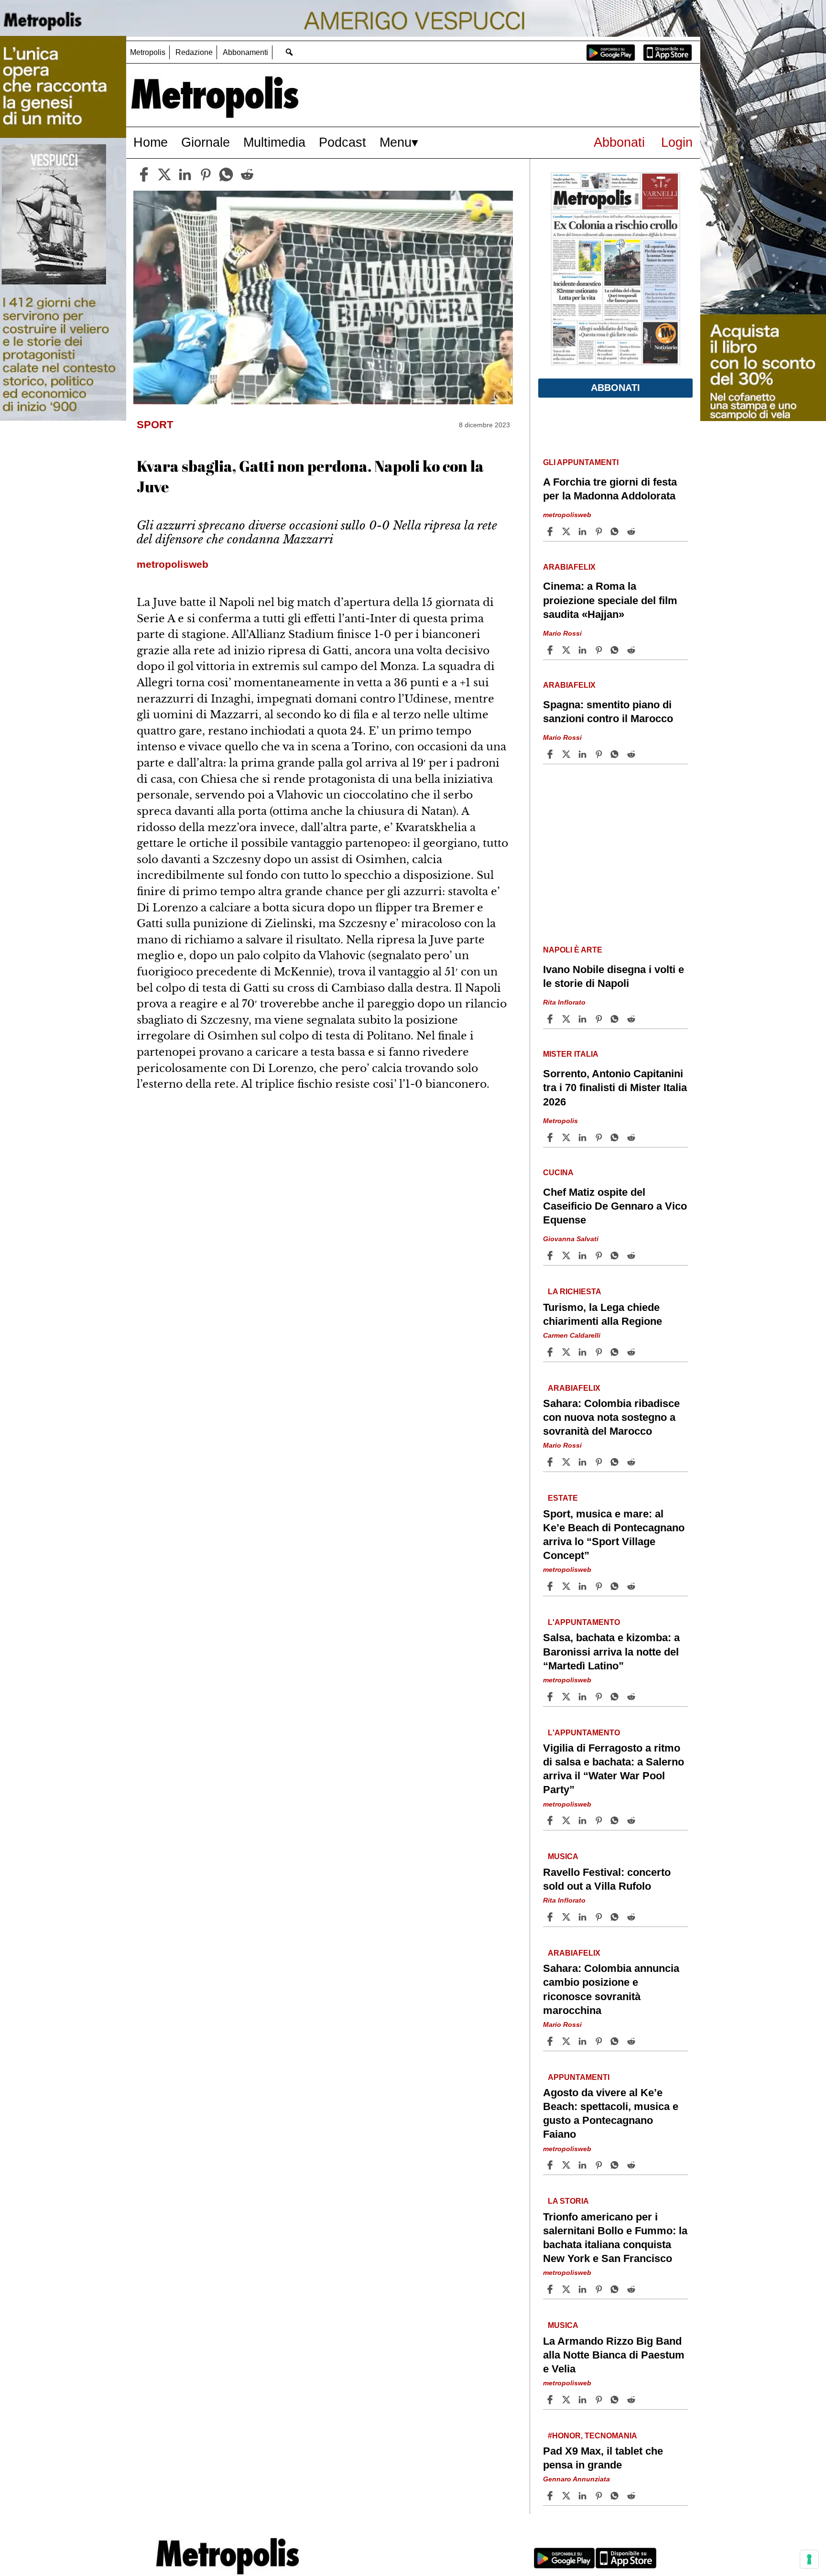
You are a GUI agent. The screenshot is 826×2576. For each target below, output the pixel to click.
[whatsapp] (226, 174)
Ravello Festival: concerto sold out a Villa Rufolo (607, 1879)
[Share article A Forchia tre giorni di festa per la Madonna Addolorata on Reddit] (632, 531)
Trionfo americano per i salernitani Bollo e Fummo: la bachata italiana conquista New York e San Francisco (615, 2238)
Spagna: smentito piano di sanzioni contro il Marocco (608, 712)
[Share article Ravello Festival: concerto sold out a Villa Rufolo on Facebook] (551, 1917)
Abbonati (619, 142)
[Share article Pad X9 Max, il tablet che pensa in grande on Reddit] (632, 2496)
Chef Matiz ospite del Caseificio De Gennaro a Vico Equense (615, 1206)
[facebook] (144, 174)
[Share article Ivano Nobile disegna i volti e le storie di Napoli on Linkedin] (584, 1019)
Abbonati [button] (615, 388)
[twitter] (164, 174)
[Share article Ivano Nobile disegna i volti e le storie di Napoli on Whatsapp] (616, 1019)
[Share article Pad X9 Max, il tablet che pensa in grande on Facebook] (551, 2496)
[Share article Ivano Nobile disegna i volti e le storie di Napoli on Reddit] (632, 1019)
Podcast (342, 142)
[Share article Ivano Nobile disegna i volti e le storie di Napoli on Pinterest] (600, 1019)
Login (677, 142)
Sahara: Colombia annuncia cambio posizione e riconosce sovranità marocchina (611, 1989)
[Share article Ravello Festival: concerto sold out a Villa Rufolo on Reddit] (632, 1917)
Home (151, 142)
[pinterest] (206, 174)
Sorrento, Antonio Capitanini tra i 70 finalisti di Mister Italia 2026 (615, 1088)
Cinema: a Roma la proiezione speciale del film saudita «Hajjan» (610, 600)
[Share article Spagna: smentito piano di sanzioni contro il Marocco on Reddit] (632, 754)
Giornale (206, 142)
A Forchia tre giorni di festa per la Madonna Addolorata (610, 489)
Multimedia (274, 142)
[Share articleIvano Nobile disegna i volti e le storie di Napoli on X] (567, 1019)
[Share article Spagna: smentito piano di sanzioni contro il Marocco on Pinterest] (600, 754)
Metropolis (148, 52)
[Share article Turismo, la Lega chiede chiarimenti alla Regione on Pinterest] (600, 1352)
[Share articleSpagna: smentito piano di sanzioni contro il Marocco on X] (567, 754)
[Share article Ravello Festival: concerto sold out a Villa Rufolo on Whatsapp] (616, 1917)
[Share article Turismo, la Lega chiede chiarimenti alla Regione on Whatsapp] (616, 1352)
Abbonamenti (245, 52)
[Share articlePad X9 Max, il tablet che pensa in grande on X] (567, 2496)
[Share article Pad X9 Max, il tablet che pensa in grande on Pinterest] (600, 2496)
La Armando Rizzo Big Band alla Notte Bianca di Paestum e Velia (614, 2355)
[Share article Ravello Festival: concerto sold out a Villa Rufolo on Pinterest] (600, 1917)
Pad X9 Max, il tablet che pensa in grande (603, 2458)
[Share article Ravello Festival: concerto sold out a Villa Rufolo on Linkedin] (584, 1917)
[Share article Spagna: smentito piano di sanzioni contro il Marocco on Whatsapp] (616, 754)
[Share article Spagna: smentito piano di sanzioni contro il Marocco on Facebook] (551, 754)
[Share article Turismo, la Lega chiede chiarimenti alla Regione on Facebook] (551, 1352)
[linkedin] (185, 174)
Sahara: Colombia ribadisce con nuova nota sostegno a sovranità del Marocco (611, 1417)
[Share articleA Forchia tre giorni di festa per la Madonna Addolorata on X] (567, 531)
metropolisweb (567, 515)
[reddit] (247, 174)
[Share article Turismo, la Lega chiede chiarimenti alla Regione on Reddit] (632, 1352)
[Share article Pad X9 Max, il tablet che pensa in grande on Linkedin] (584, 2496)
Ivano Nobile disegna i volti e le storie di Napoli (614, 976)
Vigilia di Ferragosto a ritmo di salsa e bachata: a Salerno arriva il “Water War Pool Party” (614, 1769)
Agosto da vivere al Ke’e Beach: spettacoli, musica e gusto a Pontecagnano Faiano (611, 2113)
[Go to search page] (289, 52)
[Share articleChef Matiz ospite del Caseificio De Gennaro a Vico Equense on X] (567, 1256)
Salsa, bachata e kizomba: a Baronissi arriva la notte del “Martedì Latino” (611, 1651)
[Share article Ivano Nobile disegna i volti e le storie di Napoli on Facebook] (551, 1019)
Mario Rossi (562, 633)
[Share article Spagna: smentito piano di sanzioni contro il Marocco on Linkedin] (584, 754)
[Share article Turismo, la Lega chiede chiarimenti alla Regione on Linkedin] (584, 1352)
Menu (396, 142)
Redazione (194, 52)
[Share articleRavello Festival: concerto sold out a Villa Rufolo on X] (567, 1917)
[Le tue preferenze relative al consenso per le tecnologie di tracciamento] (809, 2559)
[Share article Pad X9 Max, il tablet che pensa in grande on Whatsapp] (616, 2496)
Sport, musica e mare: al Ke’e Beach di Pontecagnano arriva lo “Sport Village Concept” (614, 1535)
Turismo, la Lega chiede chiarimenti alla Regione (603, 1314)
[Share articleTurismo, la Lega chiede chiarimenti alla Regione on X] (567, 1352)
